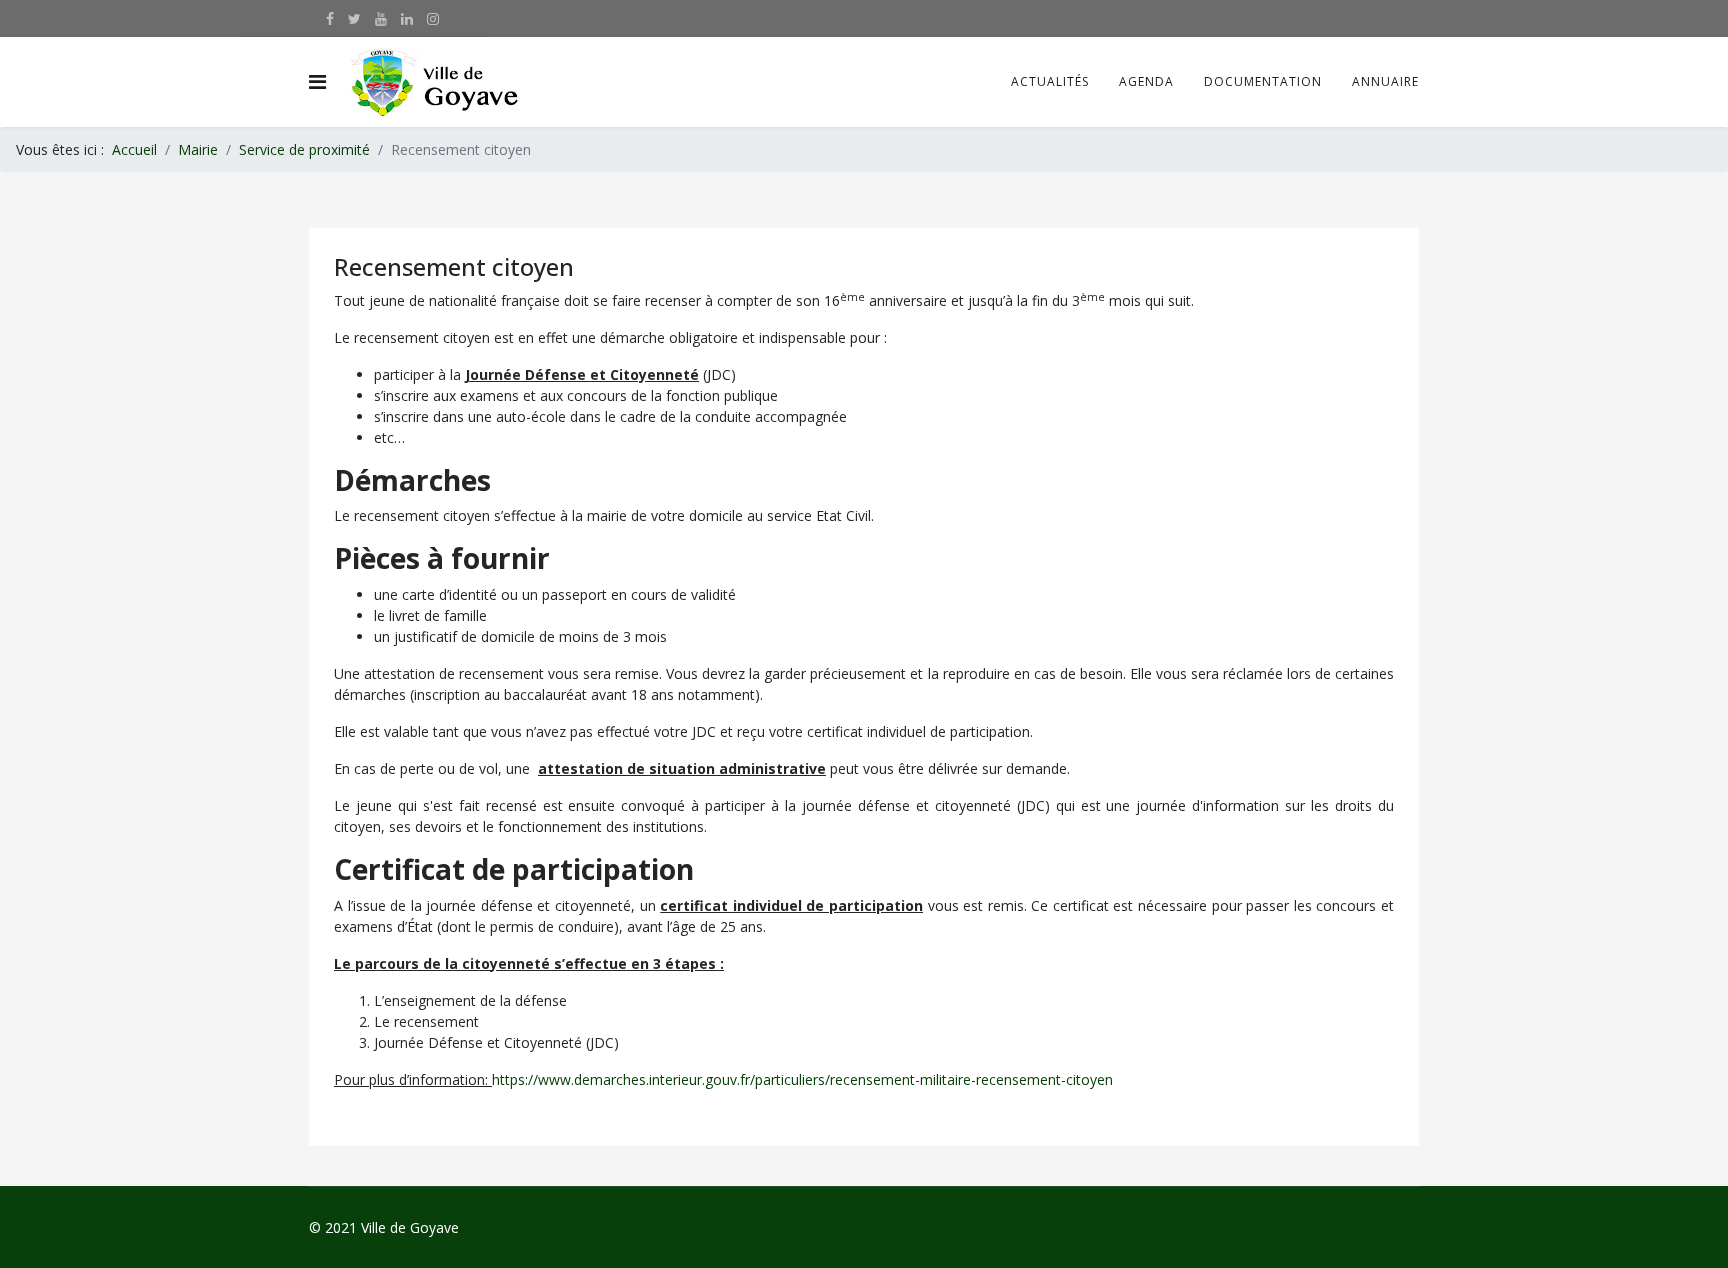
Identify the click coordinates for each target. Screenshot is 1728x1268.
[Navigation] (317, 82)
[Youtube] (381, 18)
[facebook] (330, 18)
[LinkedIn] (407, 18)
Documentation (1263, 81)
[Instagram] (433, 18)
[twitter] (354, 18)
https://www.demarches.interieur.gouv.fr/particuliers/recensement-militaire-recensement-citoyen (802, 1079)
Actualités (1050, 81)
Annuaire (1385, 81)
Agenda (1146, 81)
